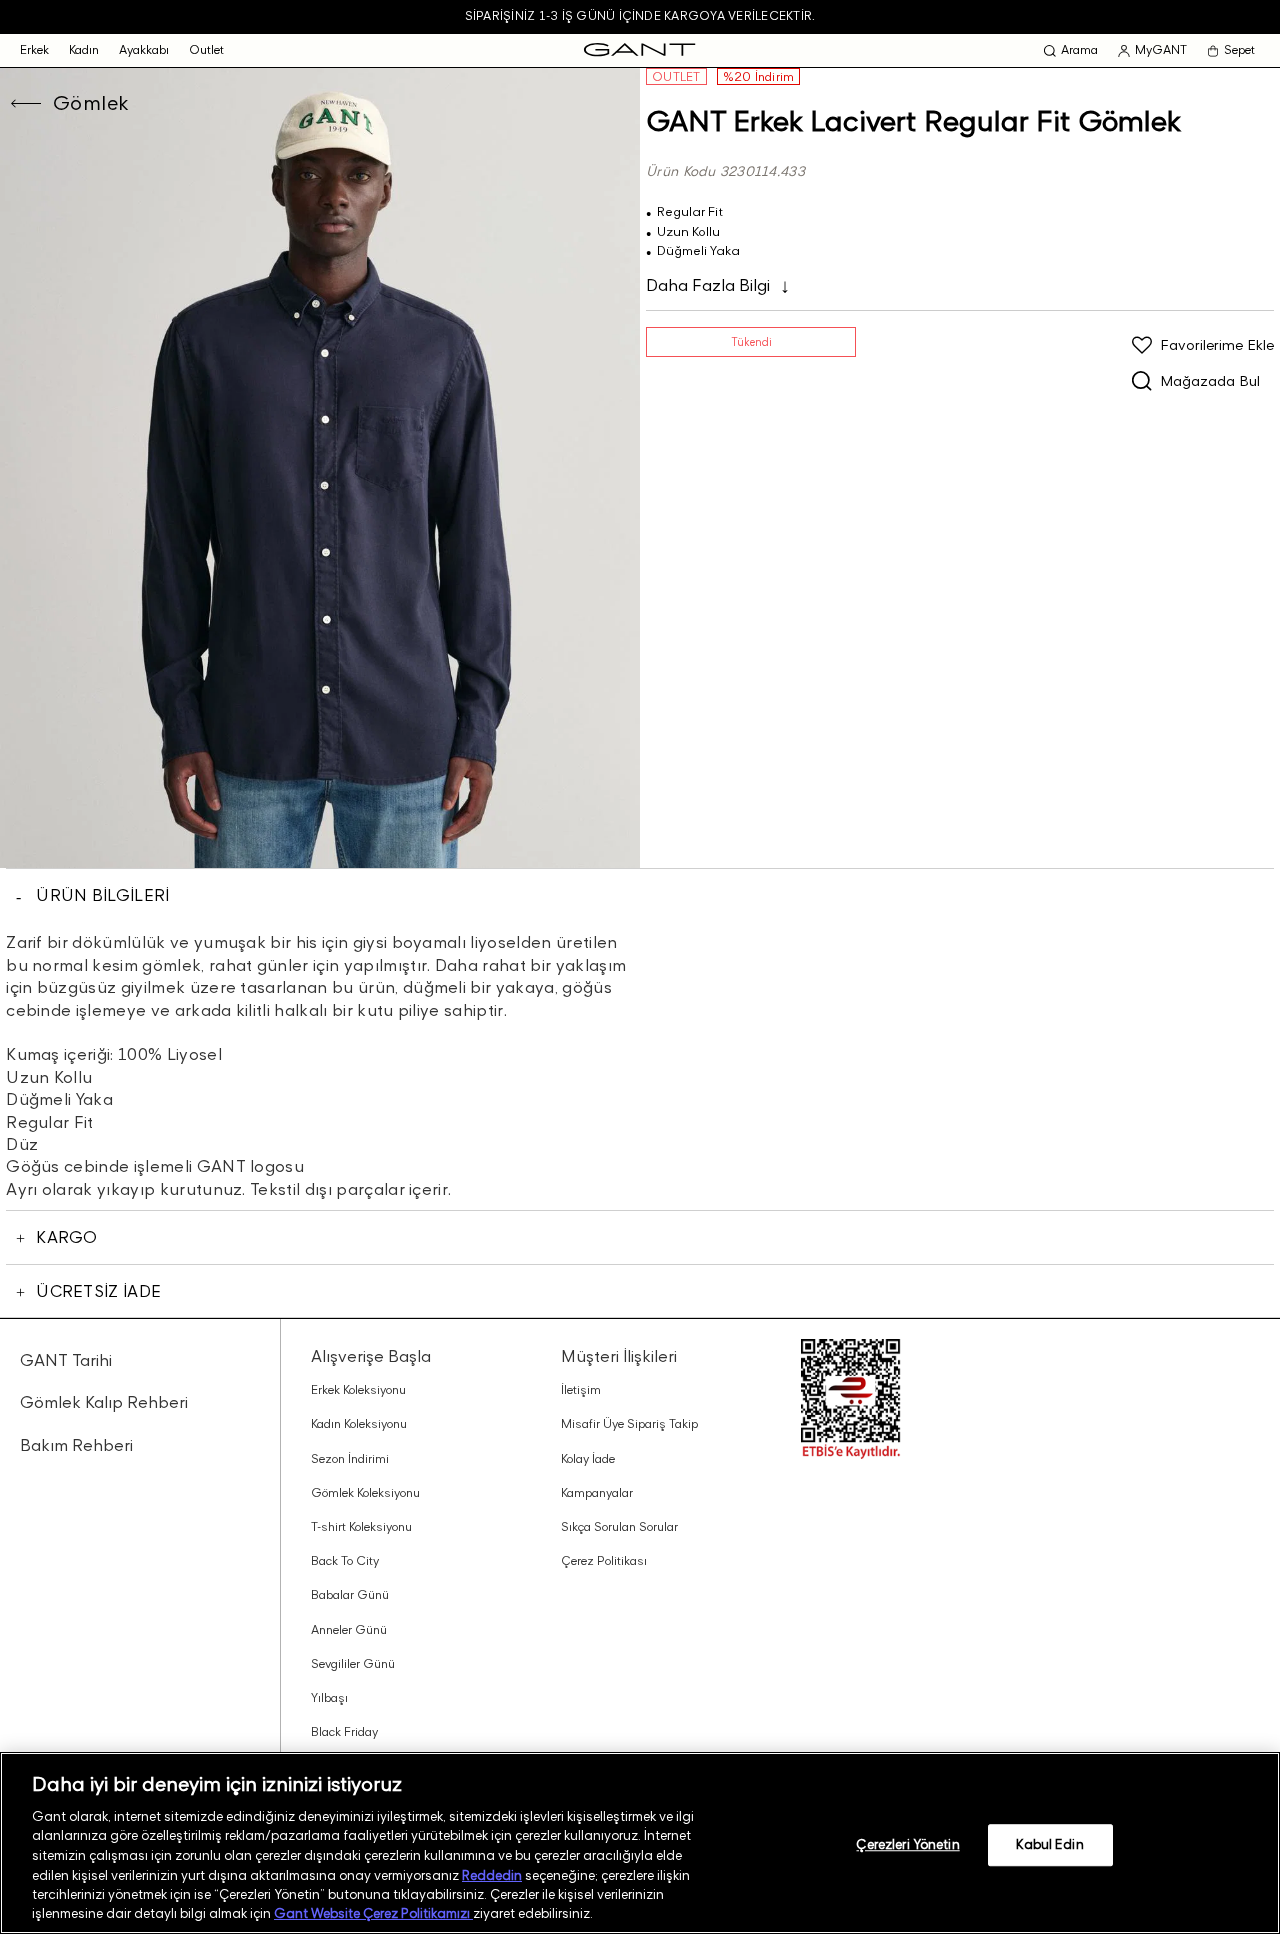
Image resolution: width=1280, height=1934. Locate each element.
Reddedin (492, 1874)
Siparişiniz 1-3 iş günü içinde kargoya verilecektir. (640, 15)
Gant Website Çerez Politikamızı (373, 1913)
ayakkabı (144, 49)
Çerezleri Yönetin (907, 1844)
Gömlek (91, 103)
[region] (640, 1843)
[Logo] (639, 50)
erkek (34, 49)
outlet (206, 49)
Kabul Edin (1049, 1844)
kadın (84, 49)
